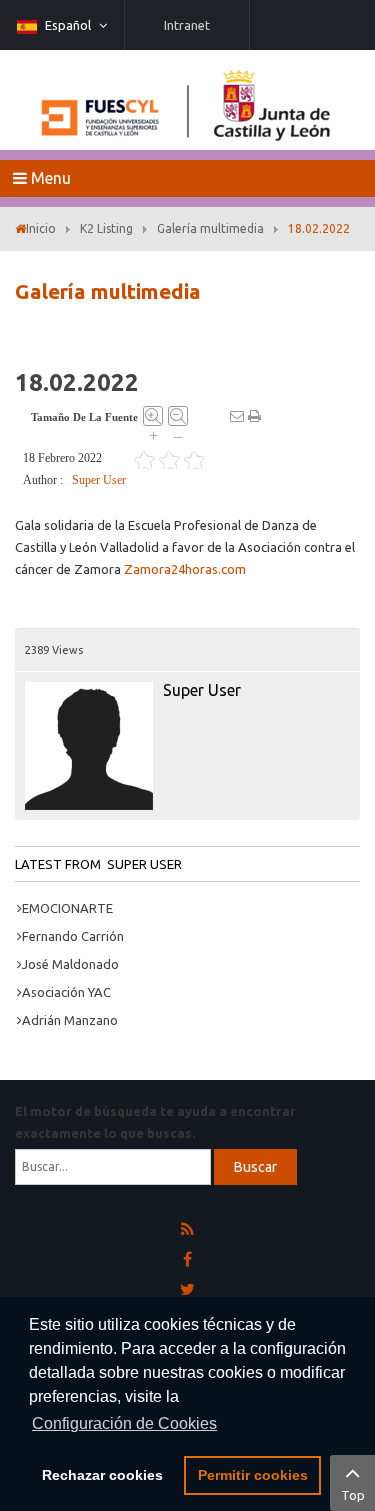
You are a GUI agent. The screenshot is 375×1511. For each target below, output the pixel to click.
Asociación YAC (66, 992)
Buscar (255, 1167)
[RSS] (187, 1230)
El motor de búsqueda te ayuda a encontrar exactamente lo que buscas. (155, 1122)
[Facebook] (187, 1260)
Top (353, 1495)
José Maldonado (70, 964)
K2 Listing (106, 228)
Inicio (41, 228)
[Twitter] (187, 1290)
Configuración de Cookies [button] (124, 1423)
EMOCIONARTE (67, 908)
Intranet (187, 25)
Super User (99, 480)
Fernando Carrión (73, 936)
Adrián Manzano (70, 1020)
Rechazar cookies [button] (102, 1475)
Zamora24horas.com (185, 569)
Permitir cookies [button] (253, 1475)
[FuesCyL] (188, 100)
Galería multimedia (210, 228)
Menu (49, 178)
